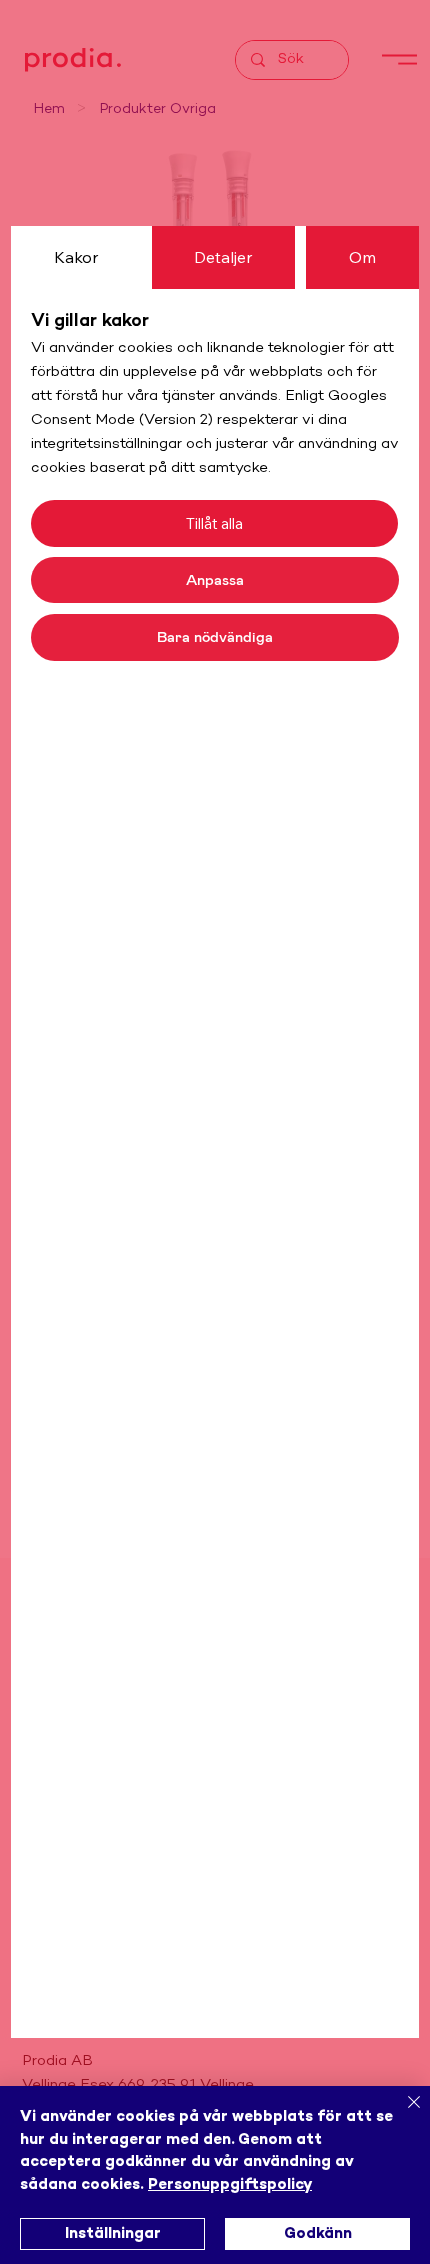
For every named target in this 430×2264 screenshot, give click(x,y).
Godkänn (318, 2234)
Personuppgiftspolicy (230, 2185)
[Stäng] (402, 2114)
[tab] (76, 257)
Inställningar (113, 2234)
